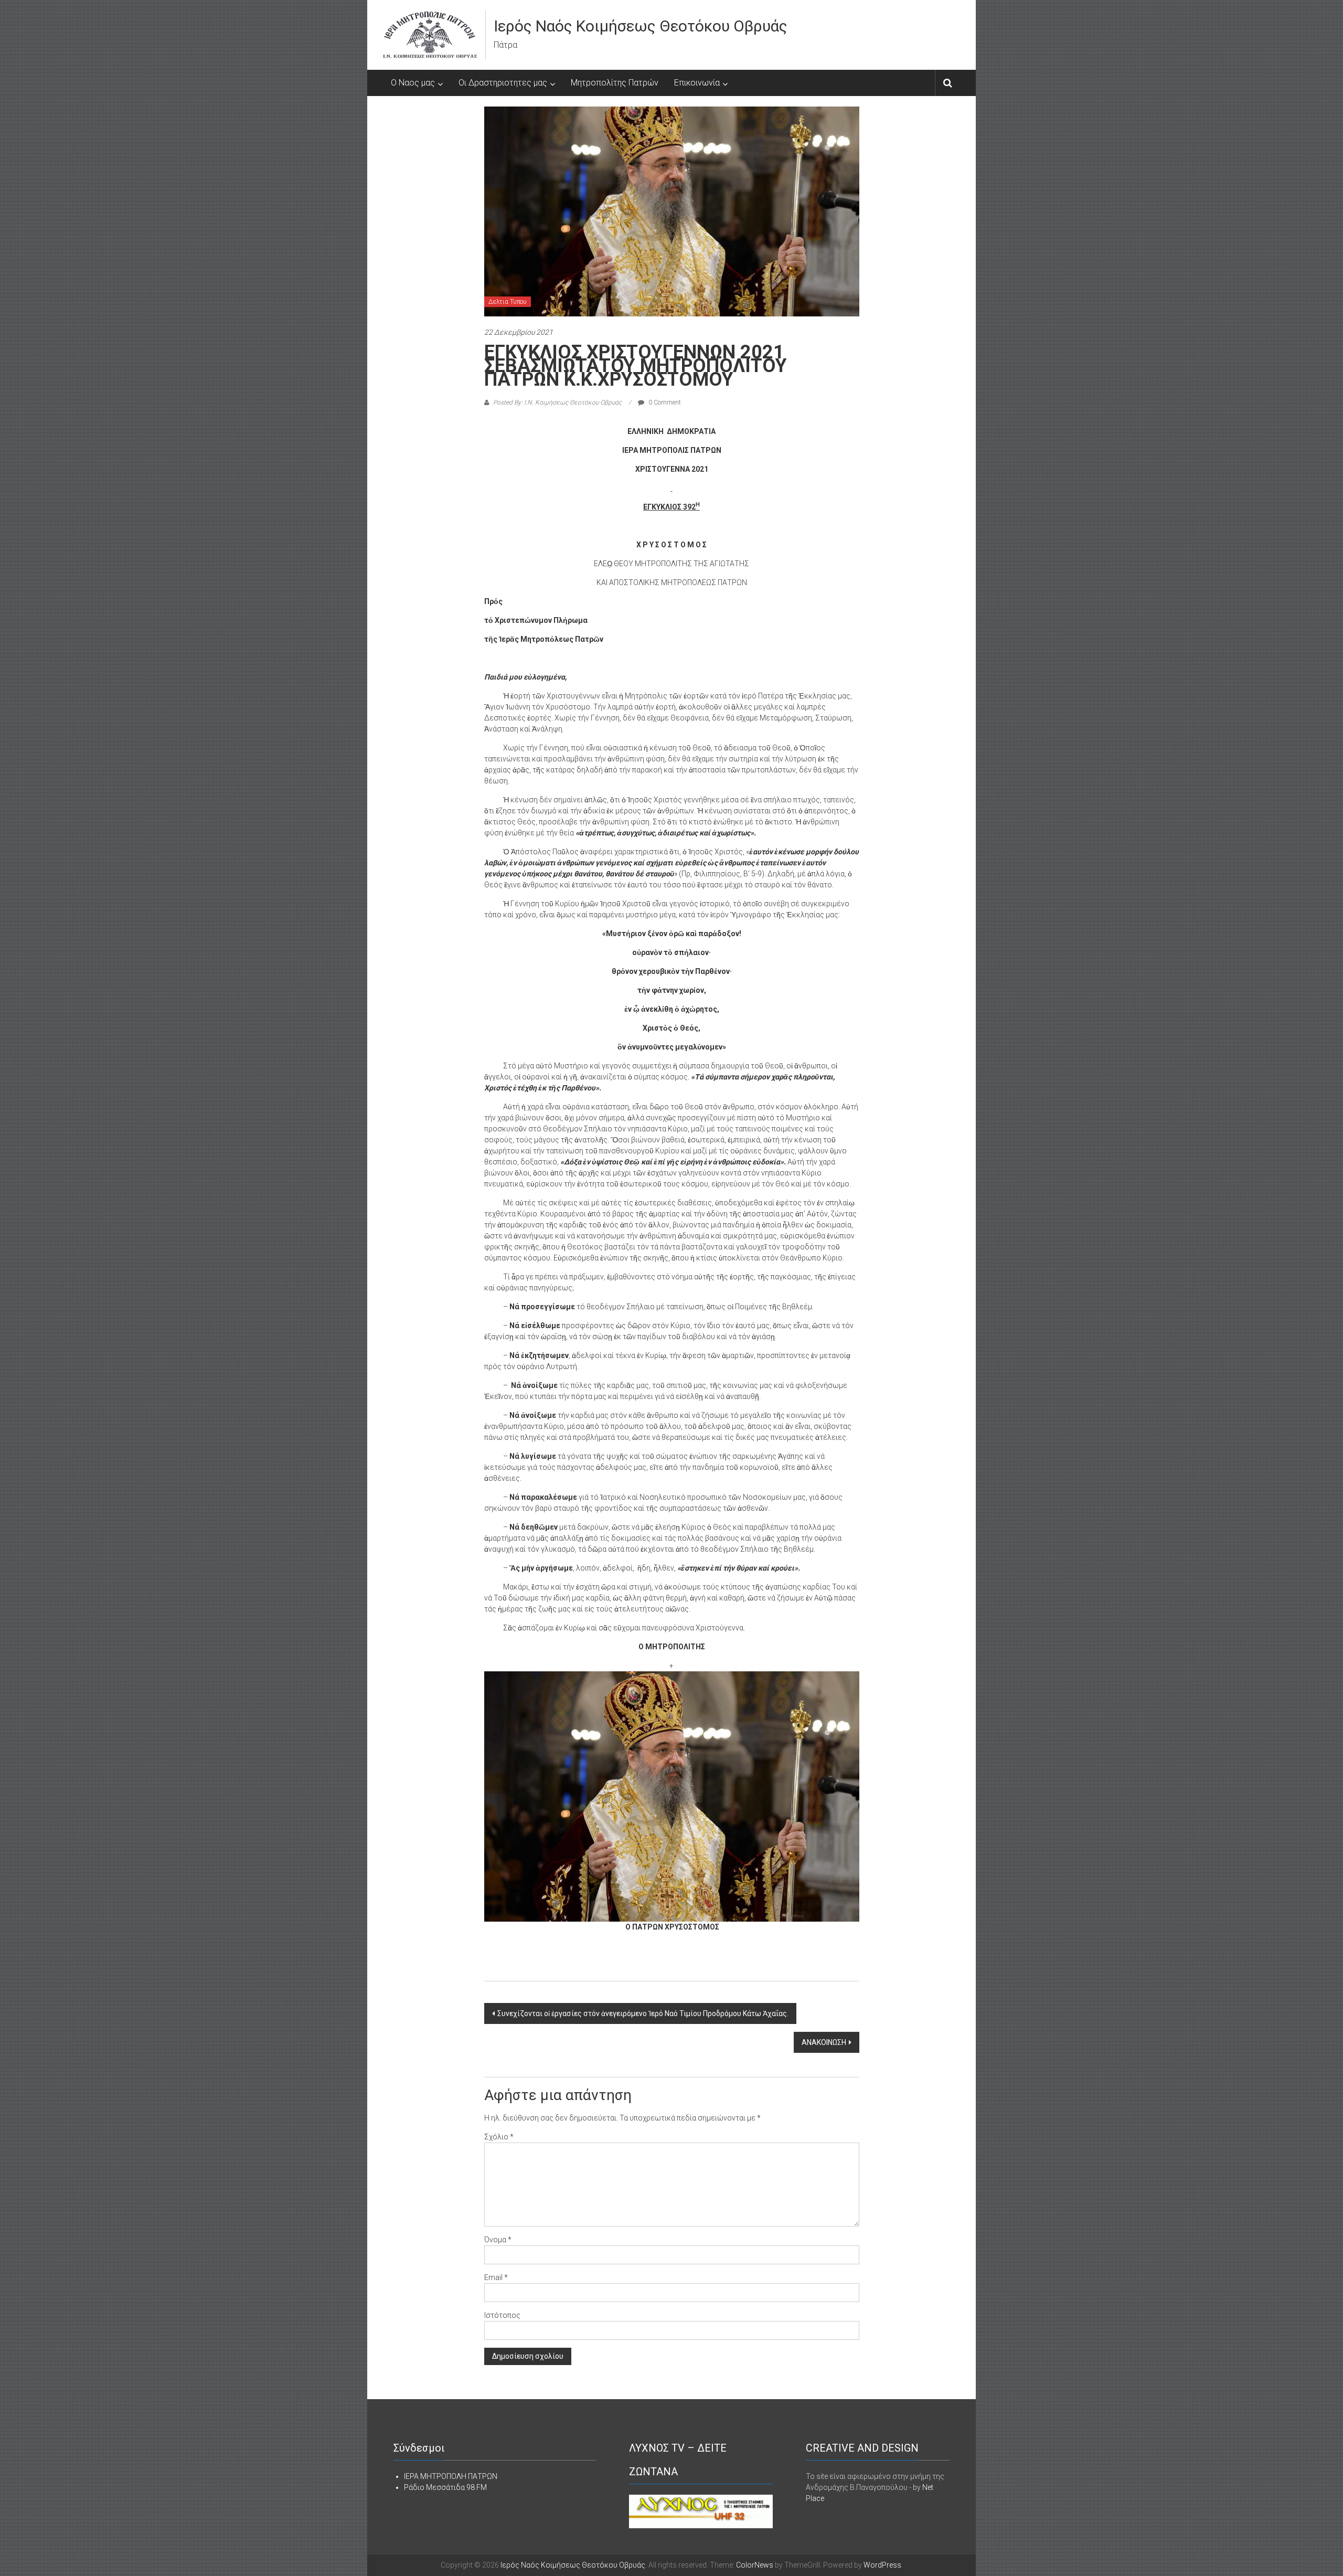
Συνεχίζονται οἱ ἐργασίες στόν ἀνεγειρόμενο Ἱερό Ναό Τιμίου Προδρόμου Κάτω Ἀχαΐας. (643, 2013)
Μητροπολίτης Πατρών (615, 83)
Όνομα (498, 2240)
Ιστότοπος (502, 2315)
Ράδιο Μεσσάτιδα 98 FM (445, 2487)
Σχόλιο (499, 2137)
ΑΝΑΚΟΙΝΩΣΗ (824, 2042)
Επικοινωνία (697, 83)
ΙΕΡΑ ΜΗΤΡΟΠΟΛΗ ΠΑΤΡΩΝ (451, 2476)
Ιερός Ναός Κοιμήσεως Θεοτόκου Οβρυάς (641, 26)
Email (496, 2277)
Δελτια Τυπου (508, 302)
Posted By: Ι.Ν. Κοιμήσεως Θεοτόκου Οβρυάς (557, 402)
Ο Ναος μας (413, 83)
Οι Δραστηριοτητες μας (503, 83)
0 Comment (664, 402)
